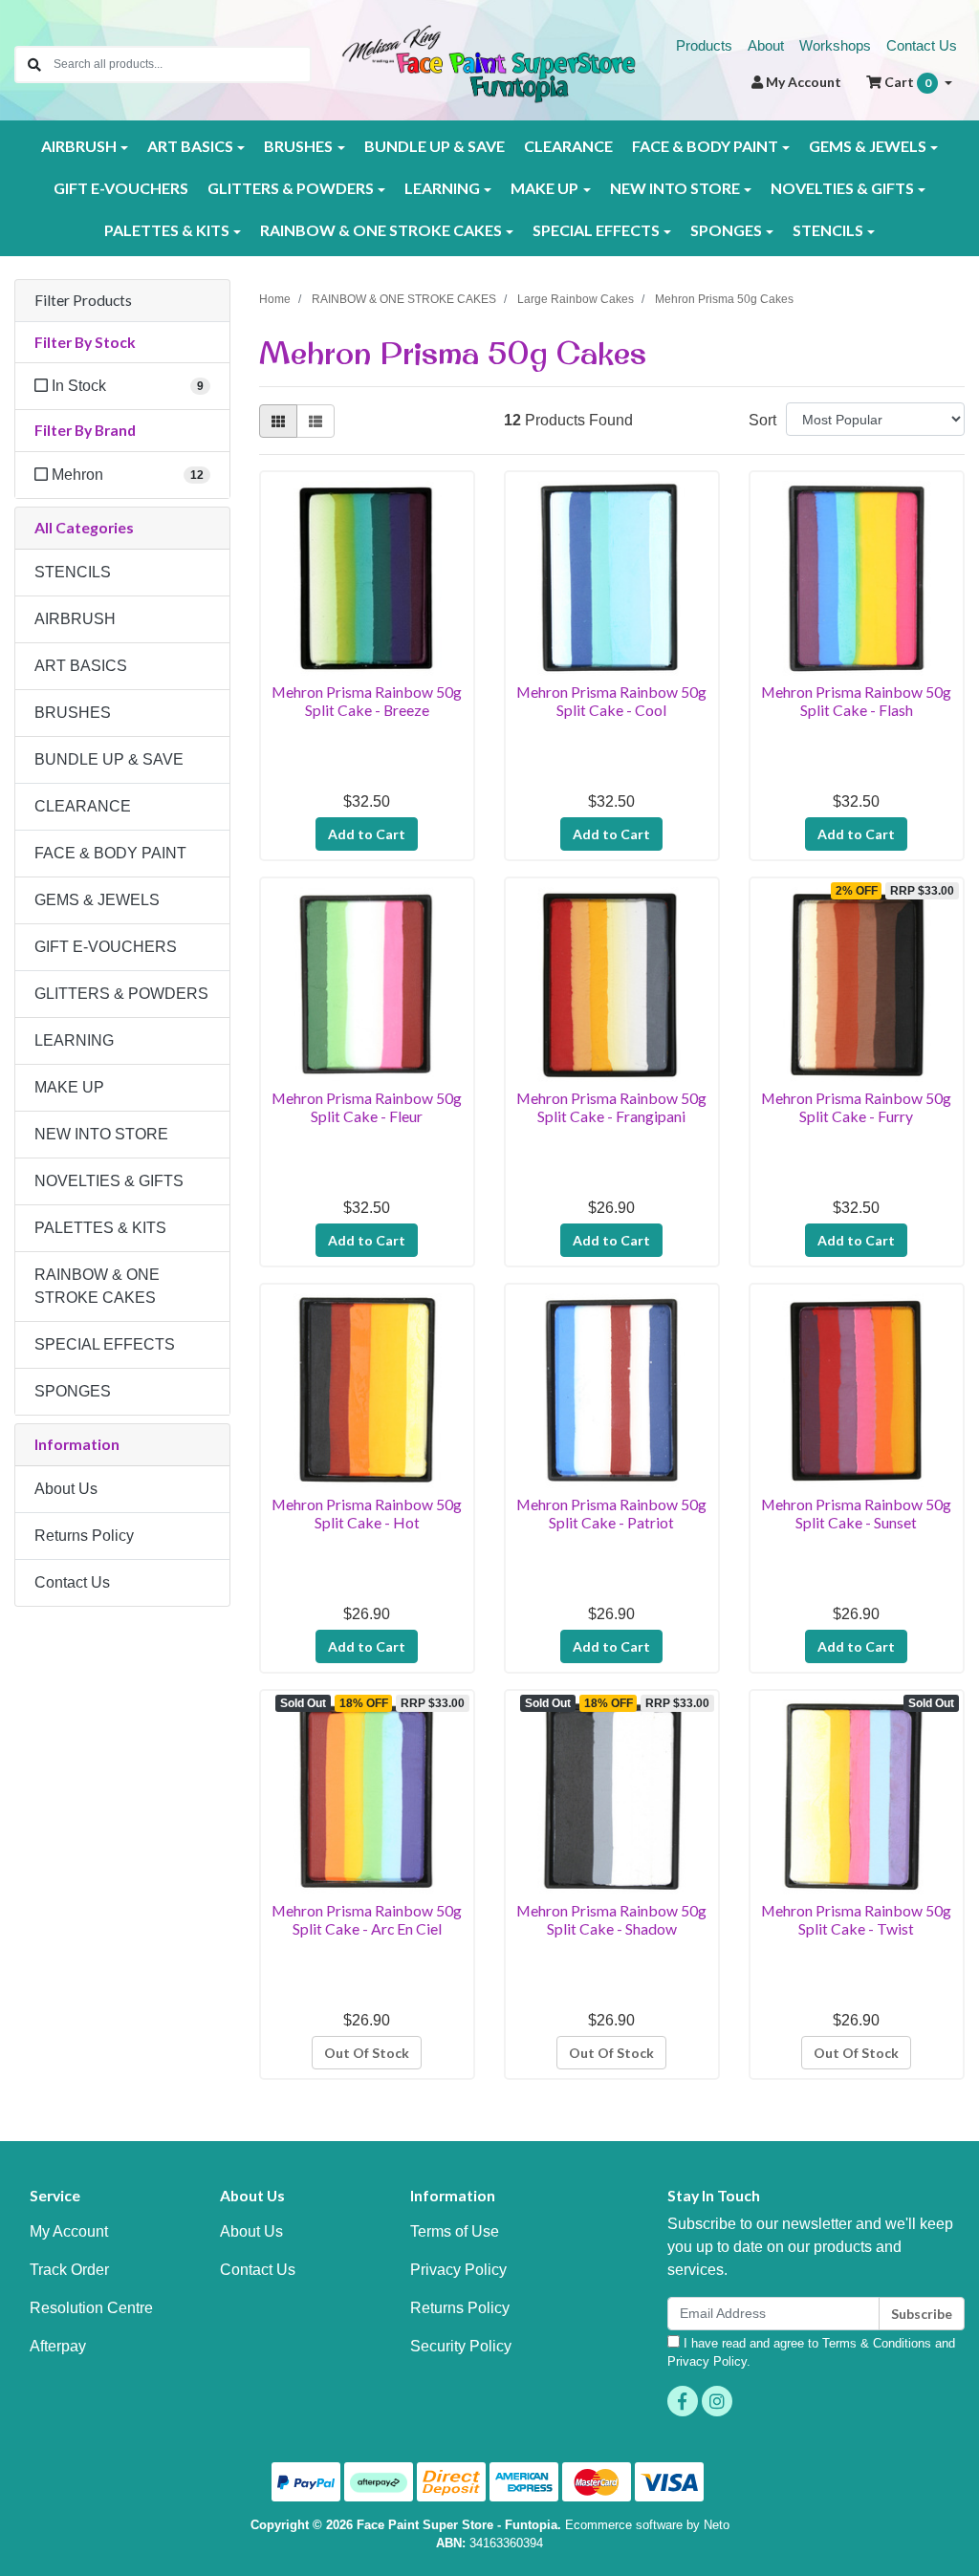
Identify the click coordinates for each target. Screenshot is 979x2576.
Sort (762, 420)
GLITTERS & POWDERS (121, 994)
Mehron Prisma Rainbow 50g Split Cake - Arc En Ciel (367, 1919)
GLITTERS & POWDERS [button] (291, 188)
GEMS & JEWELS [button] (868, 146)
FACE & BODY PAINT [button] (705, 146)
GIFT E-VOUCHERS (121, 188)
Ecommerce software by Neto (647, 2525)
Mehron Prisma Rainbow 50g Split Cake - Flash (856, 701)
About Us (66, 1489)
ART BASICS (81, 666)
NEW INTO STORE (101, 1134)
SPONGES (73, 1391)
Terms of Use (455, 2231)
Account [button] (804, 82)
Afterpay (58, 2346)
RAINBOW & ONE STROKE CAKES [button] (381, 230)
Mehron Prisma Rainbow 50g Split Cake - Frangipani (611, 1107)
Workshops (835, 45)
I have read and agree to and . (811, 2352)
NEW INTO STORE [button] (675, 188)
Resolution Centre (91, 2308)
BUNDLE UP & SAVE (435, 146)
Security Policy (461, 2346)
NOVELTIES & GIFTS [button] (842, 188)
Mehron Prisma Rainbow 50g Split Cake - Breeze (367, 701)
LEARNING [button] (442, 188)
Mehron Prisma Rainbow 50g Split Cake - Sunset (856, 1513)
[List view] (315, 421)
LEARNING (74, 1040)
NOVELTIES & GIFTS (109, 1181)
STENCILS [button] (828, 230)
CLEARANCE (568, 146)
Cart (906, 82)
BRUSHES (73, 713)
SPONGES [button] (726, 230)
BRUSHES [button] (298, 146)
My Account (69, 2231)
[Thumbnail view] (278, 421)
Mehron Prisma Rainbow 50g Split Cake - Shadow (611, 1919)
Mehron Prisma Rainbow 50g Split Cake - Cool (611, 701)
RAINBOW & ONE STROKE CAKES (97, 1286)
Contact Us (922, 45)
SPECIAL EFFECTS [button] (596, 230)
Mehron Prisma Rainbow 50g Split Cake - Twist (856, 1919)
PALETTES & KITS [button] (167, 230)
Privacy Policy (458, 2270)
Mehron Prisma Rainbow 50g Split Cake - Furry (856, 1107)
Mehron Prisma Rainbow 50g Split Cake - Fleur (367, 1107)
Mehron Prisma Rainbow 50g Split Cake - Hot (367, 1513)
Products (704, 45)
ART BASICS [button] (190, 146)
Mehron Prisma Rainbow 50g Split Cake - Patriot (611, 1513)
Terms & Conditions (877, 2343)
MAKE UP (69, 1087)
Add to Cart (367, 834)
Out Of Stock (367, 2053)
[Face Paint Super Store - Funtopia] (489, 63)
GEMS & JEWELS (97, 900)
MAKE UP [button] (544, 188)
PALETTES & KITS (100, 1228)
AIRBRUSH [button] (79, 146)
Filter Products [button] (83, 300)
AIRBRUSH (75, 619)
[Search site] (34, 65)
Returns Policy (84, 1536)
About (766, 45)
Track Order (69, 2270)
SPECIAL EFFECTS (105, 1344)
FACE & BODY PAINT (110, 853)
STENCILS (73, 572)
